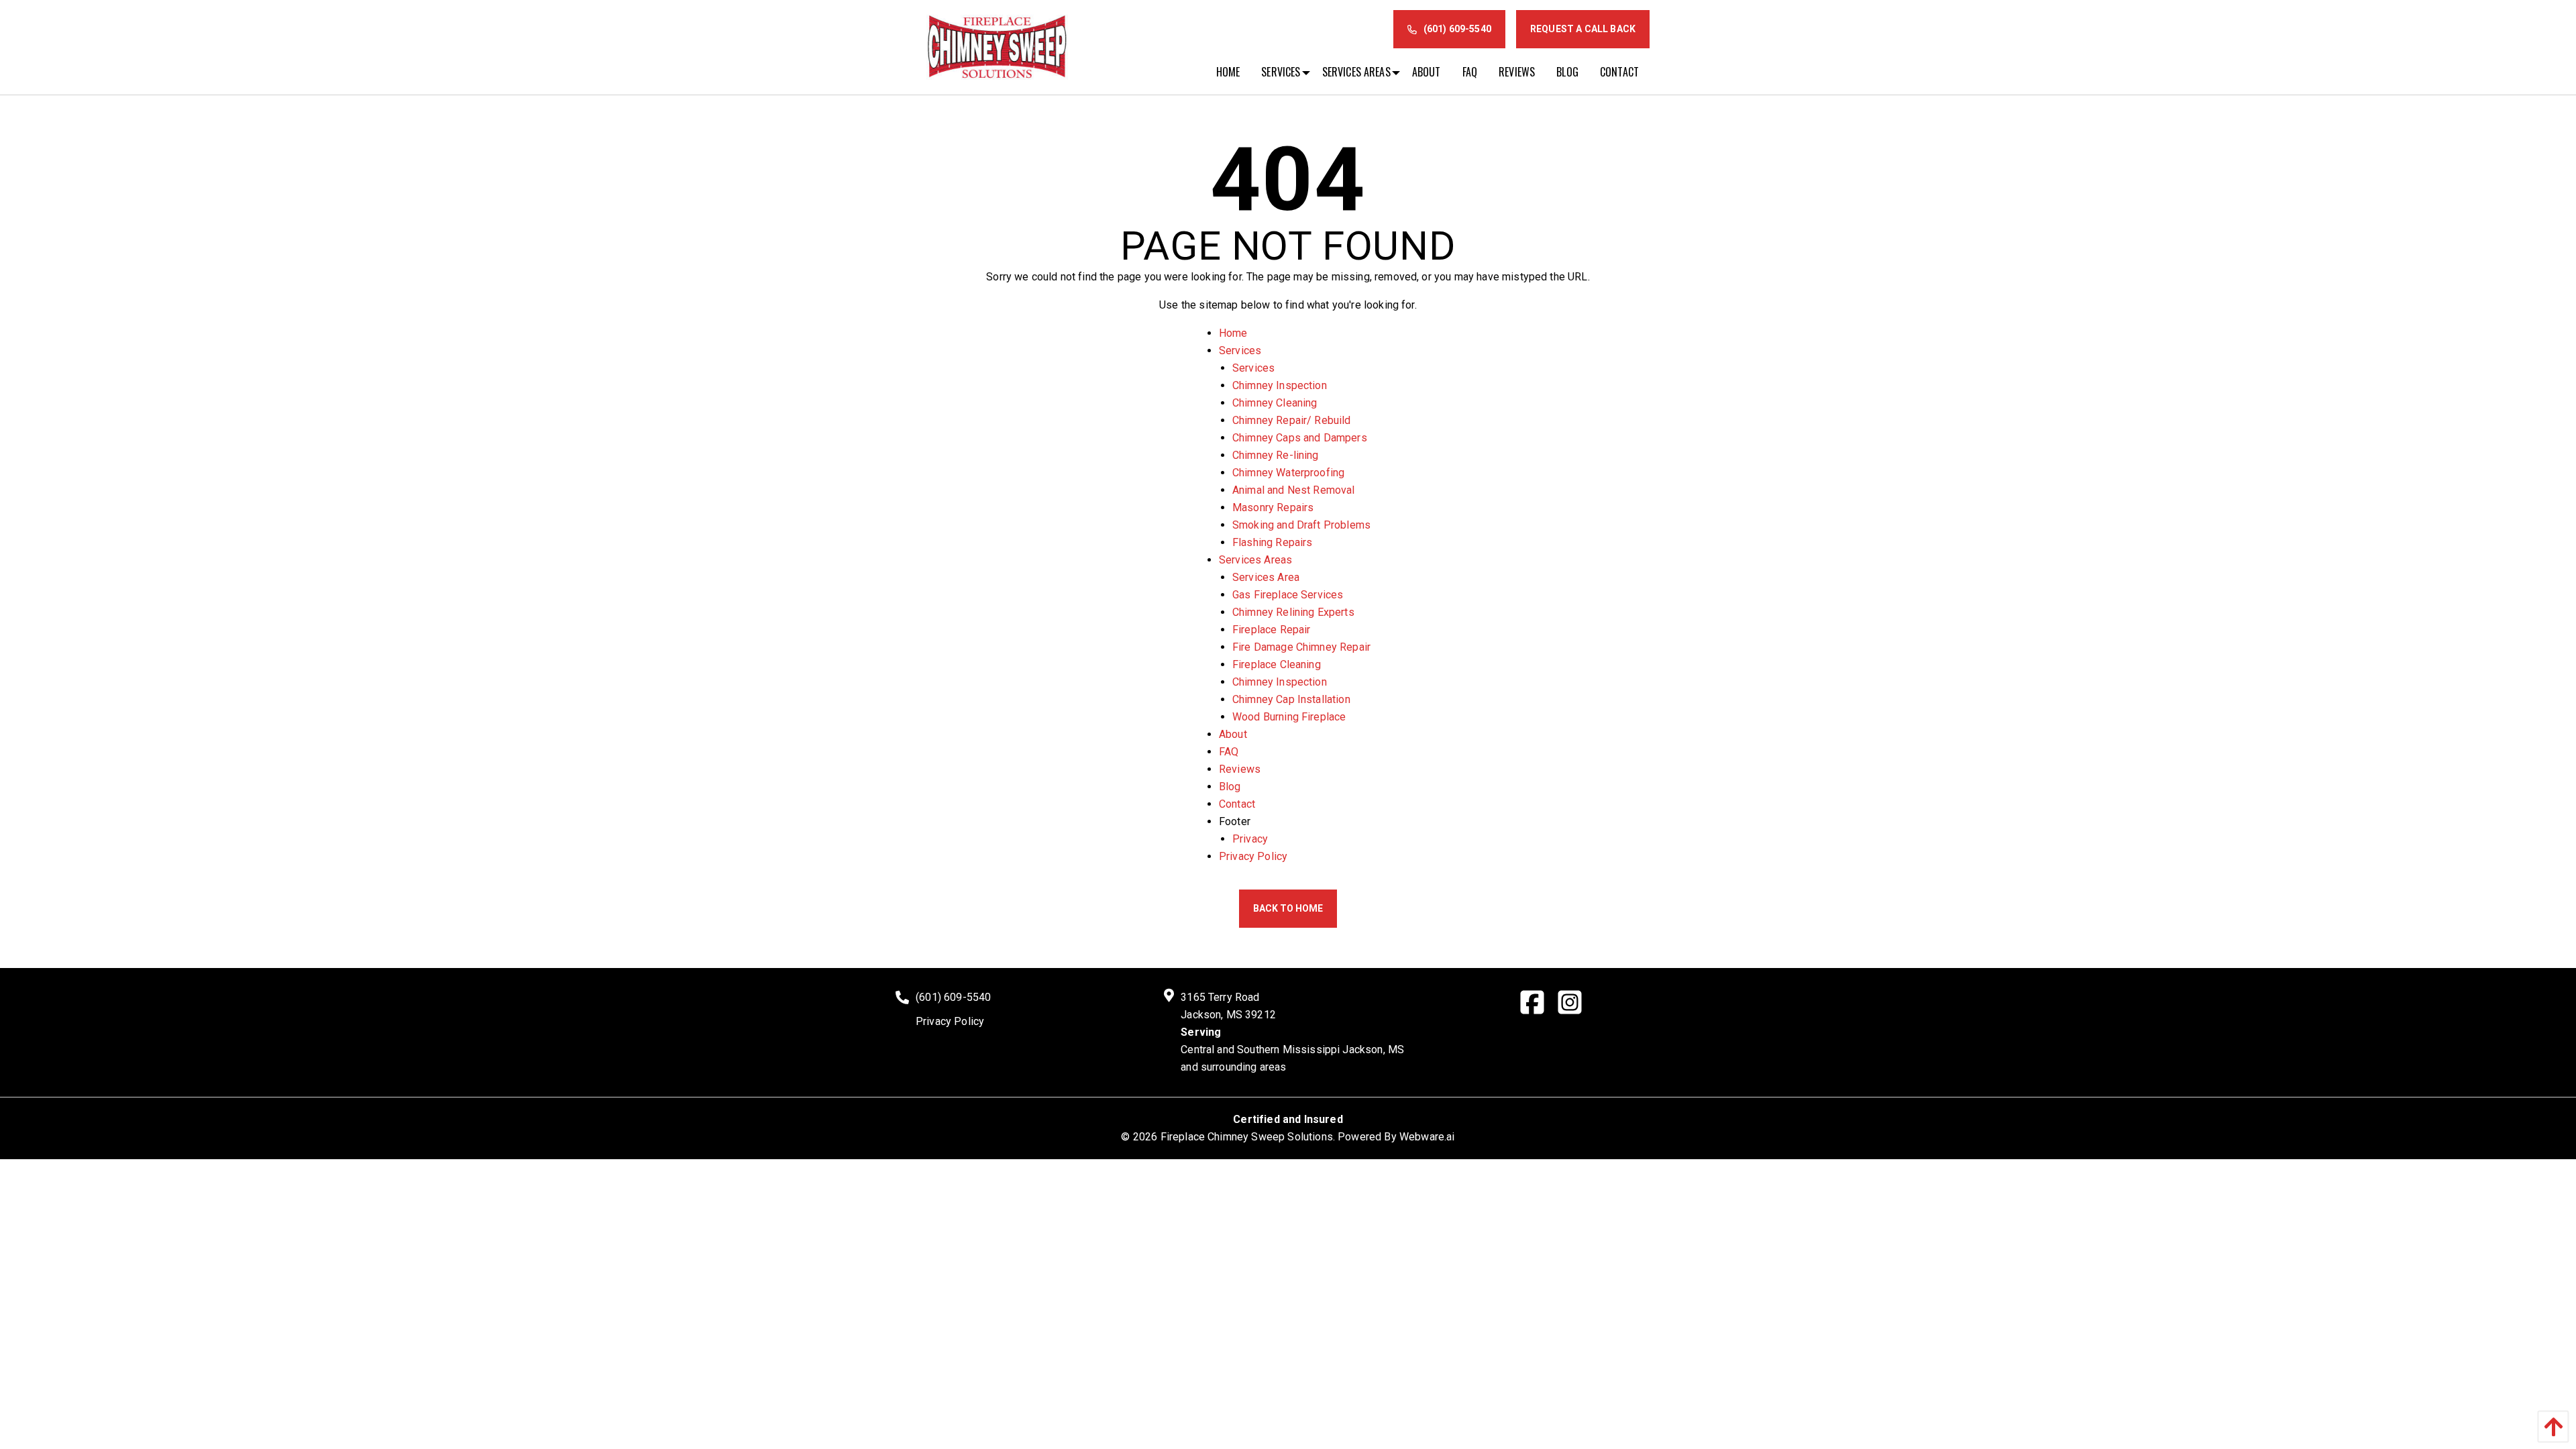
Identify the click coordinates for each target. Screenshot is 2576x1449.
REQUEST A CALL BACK (1583, 29)
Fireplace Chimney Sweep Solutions (1247, 1137)
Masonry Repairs (1273, 507)
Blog (1230, 787)
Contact (1237, 804)
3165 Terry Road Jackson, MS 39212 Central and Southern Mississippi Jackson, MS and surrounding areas (1292, 1032)
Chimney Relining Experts (1293, 612)
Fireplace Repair (1272, 630)
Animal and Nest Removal (1294, 490)
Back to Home (1288, 908)
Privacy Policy (1253, 856)
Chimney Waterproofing (1288, 473)
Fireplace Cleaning (1277, 664)
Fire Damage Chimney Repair (1301, 647)
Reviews (1240, 769)
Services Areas (1255, 560)
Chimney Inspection (1280, 385)
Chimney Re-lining (1276, 455)
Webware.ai (1427, 1137)
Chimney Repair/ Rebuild (1292, 420)
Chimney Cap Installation (1291, 699)
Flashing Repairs (1273, 542)
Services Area (1266, 577)
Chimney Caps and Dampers (1300, 438)
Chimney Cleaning (1275, 403)
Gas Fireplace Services (1288, 595)
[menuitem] (1228, 72)
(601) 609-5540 (1457, 29)
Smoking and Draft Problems (1301, 525)
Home (1233, 333)
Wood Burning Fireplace (1289, 717)
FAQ (1229, 752)
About (1233, 734)
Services (1240, 351)
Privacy (1250, 839)
